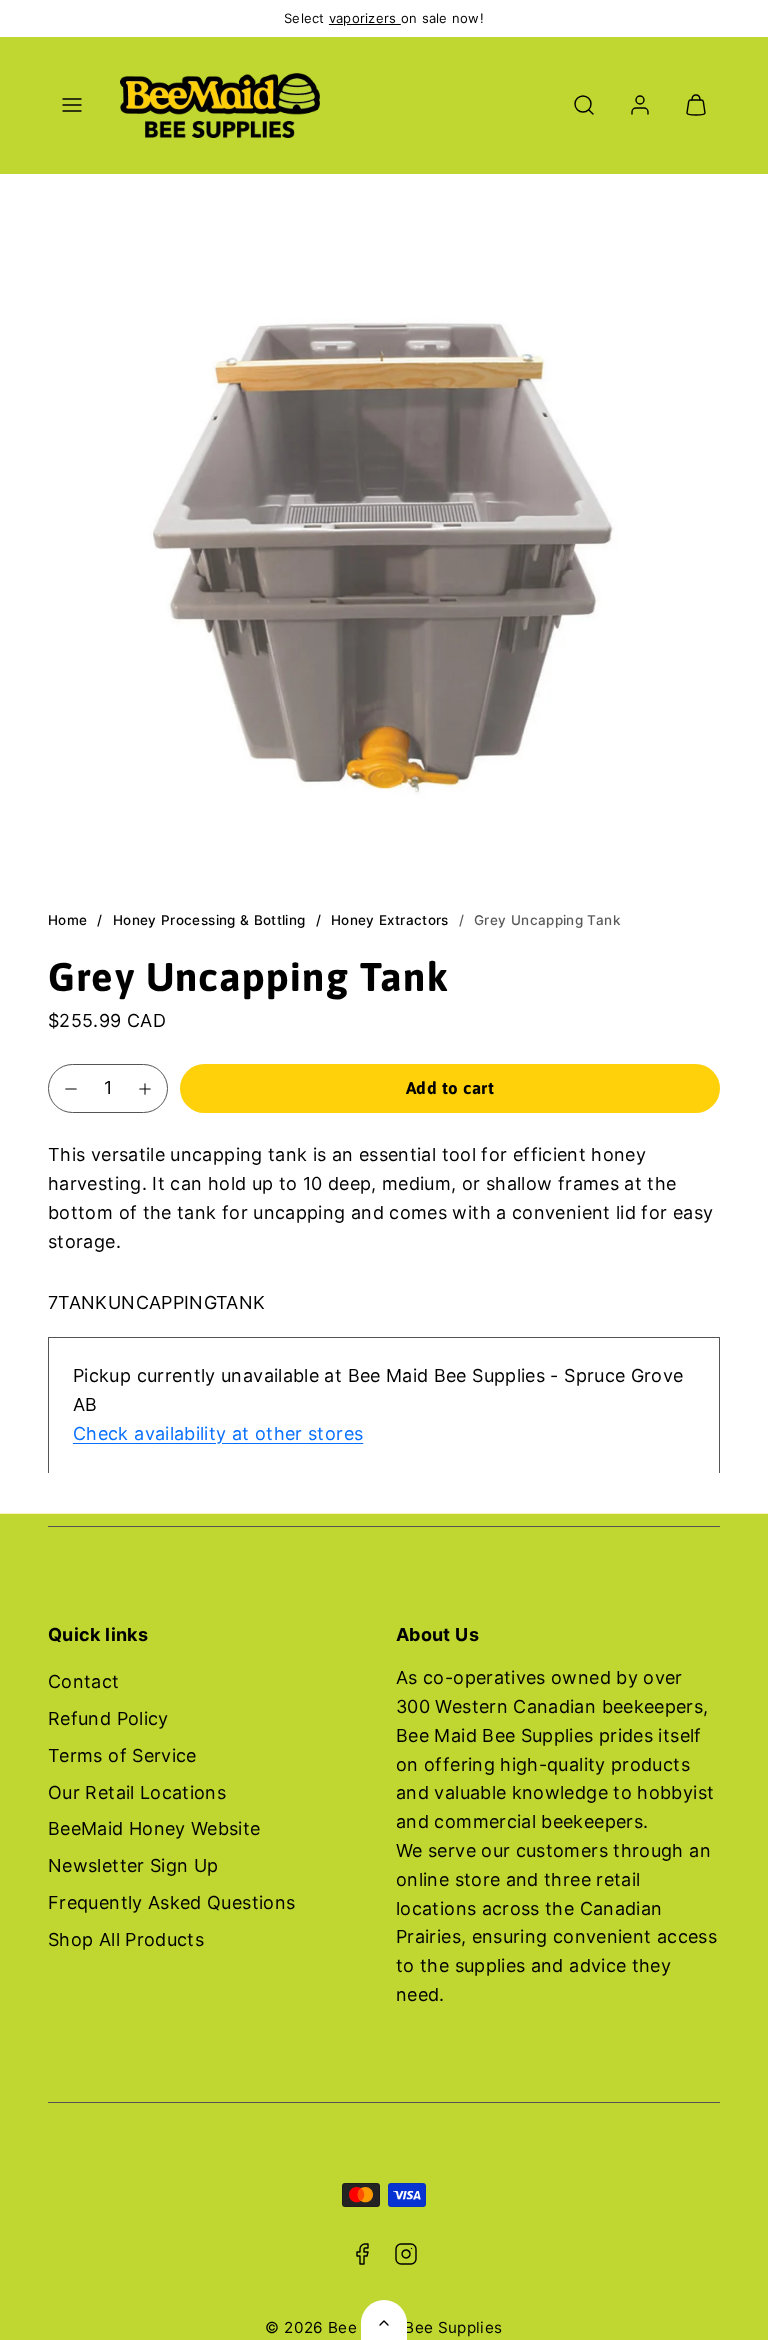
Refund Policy (108, 1718)
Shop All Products (126, 1939)
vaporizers (365, 18)
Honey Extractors (390, 920)
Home (67, 920)
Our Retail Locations (137, 1792)
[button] (72, 105)
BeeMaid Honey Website (154, 1828)
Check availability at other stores (218, 1433)
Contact (84, 1681)
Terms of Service (122, 1755)
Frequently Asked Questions (171, 1902)
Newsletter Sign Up (133, 1865)
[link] (640, 105)
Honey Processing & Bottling (209, 920)
